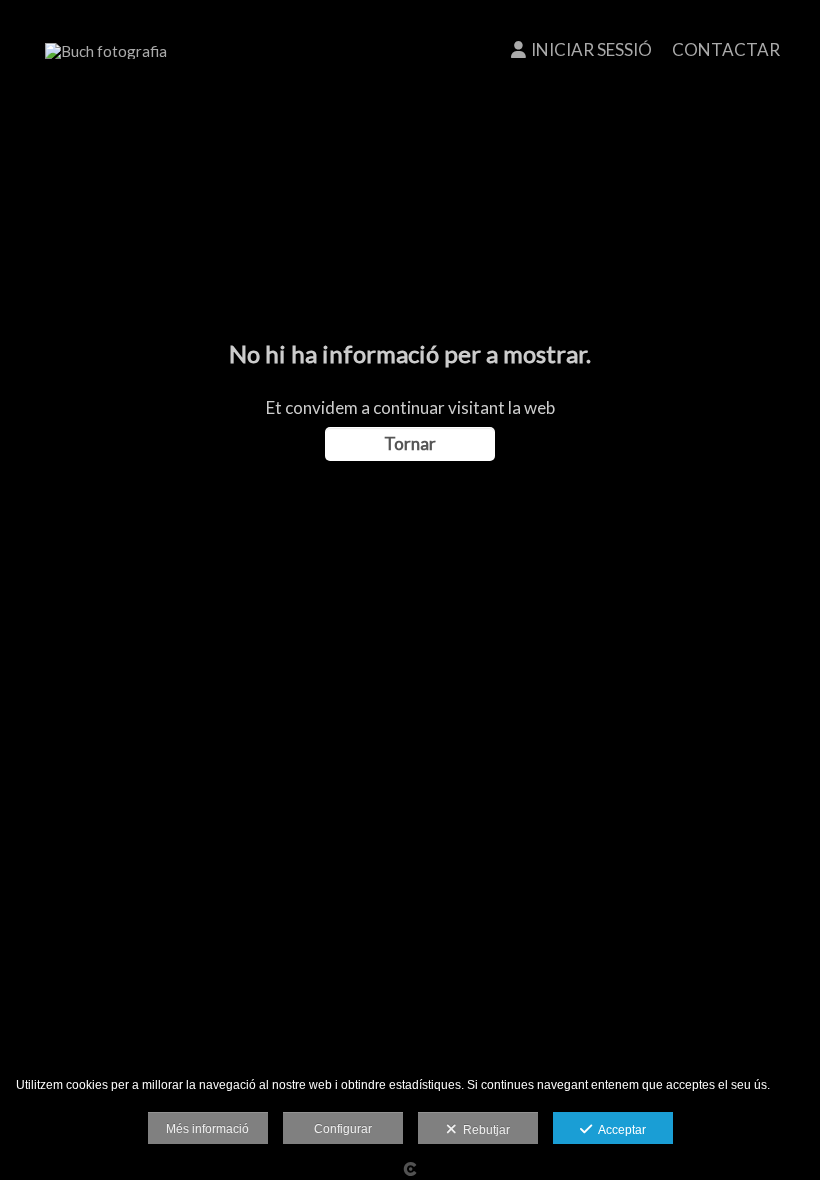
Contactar (726, 49)
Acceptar (619, 1130)
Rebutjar (483, 1130)
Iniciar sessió (591, 49)
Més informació (207, 1129)
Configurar (343, 1129)
